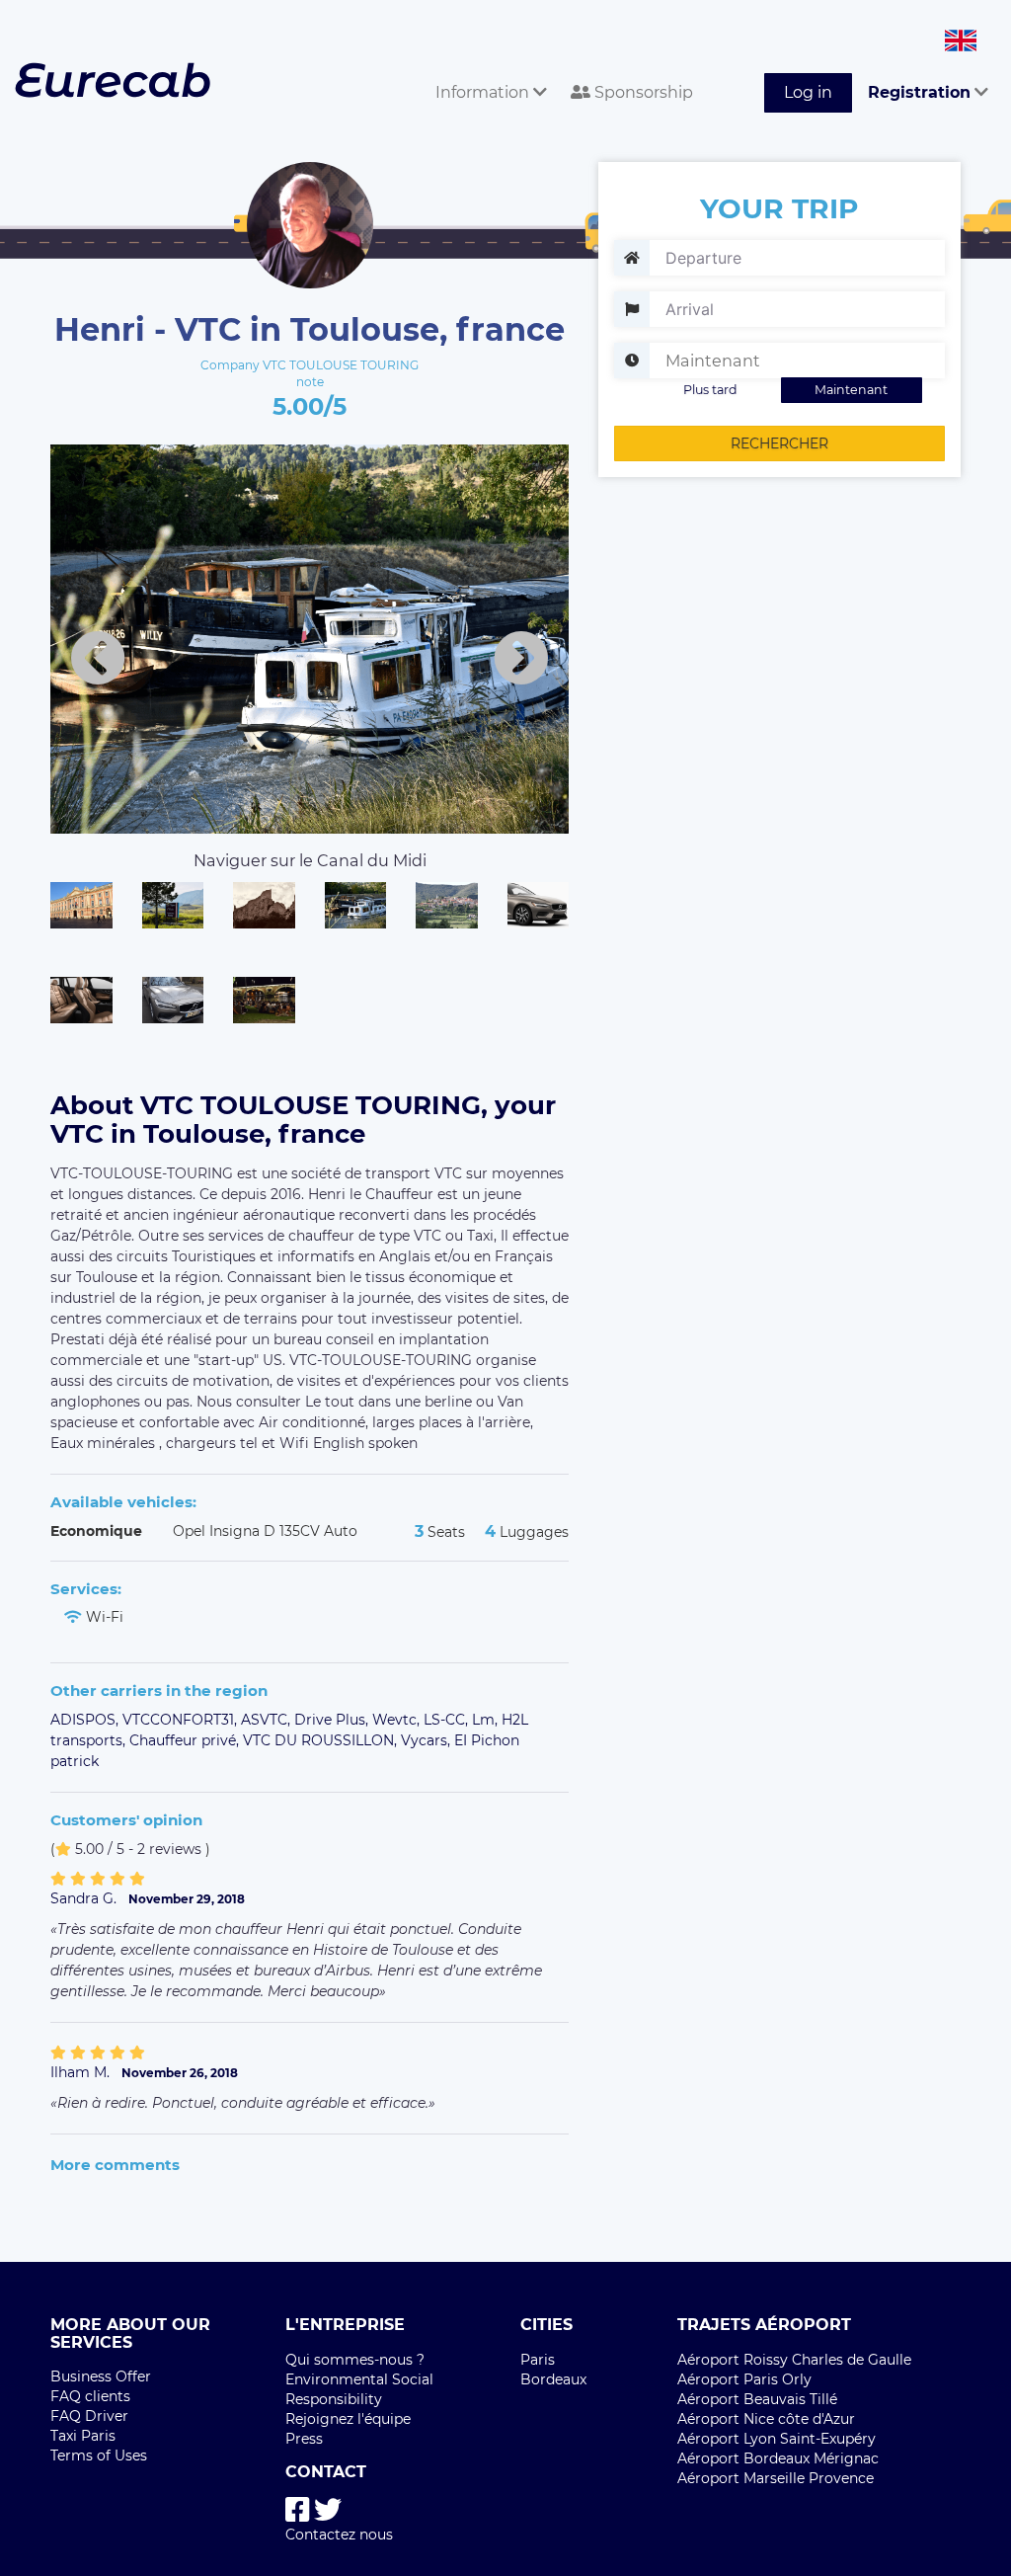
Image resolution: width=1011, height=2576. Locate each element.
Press (304, 2439)
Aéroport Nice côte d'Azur (766, 2419)
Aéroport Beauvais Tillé (757, 2399)
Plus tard (710, 390)
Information (484, 92)
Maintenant (851, 390)
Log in (808, 92)
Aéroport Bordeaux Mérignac (778, 2458)
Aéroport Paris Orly (744, 2379)
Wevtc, (398, 1720)
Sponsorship (642, 92)
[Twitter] (328, 2510)
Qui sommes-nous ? (355, 2360)
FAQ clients (90, 2396)
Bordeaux (553, 2379)
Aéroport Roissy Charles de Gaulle (794, 2360)
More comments (115, 2165)
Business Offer (101, 2376)
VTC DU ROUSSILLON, (322, 1740)
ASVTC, (268, 1720)
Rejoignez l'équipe (348, 2419)
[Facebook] (298, 2510)
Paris (538, 2360)
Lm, (487, 1720)
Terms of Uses (99, 2455)
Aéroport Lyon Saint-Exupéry (777, 2439)
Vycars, (428, 1740)
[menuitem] (487, 71)
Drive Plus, (333, 1720)
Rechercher (779, 443)
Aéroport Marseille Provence (776, 2478)
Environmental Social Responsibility (359, 2389)
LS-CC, (448, 1720)
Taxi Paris (83, 2436)
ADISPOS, (86, 1720)
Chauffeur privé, (186, 1740)
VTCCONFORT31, (182, 1720)
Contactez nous (339, 2535)
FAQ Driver (89, 2416)
